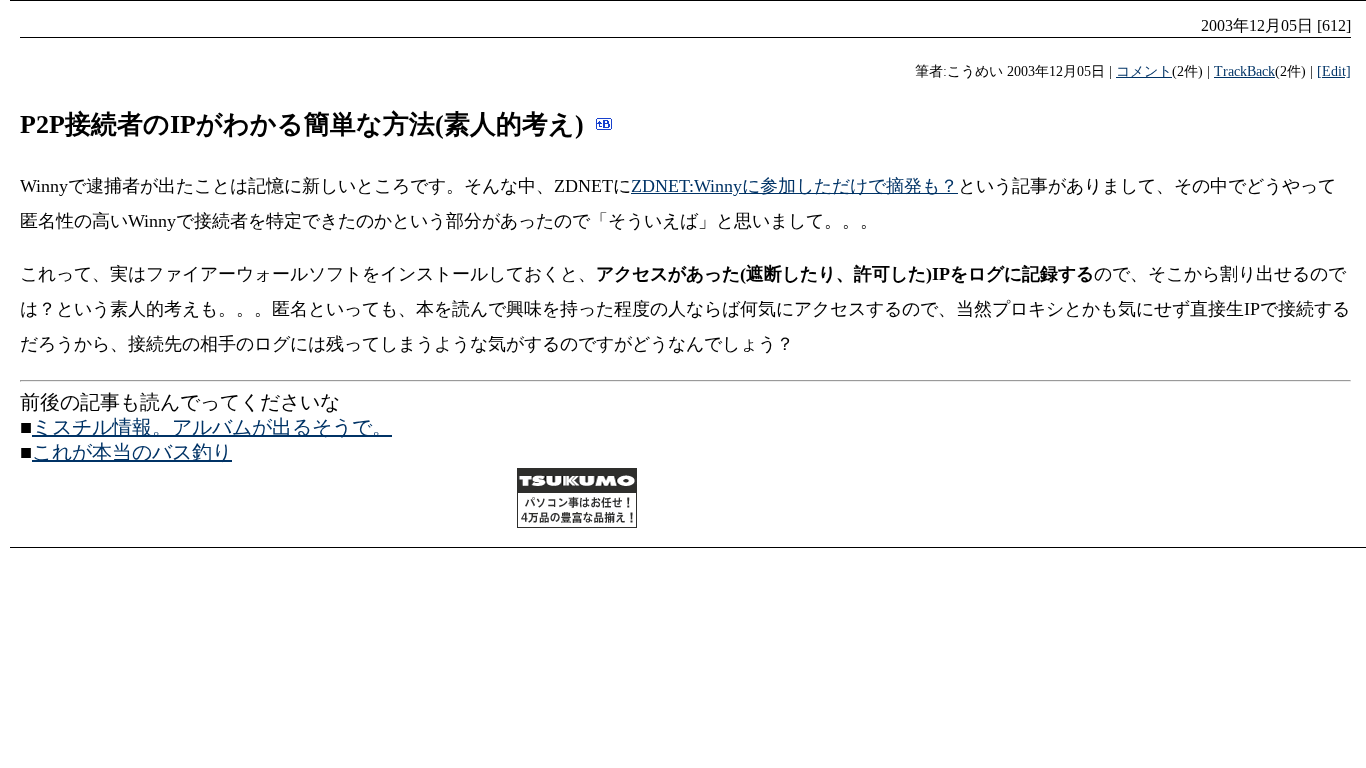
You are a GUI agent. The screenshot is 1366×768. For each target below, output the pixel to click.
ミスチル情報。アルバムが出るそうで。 (212, 427)
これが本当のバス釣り (132, 452)
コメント (1144, 71)
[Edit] (1334, 71)
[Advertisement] (254, 501)
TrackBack (1244, 71)
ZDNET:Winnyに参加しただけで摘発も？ (794, 186)
